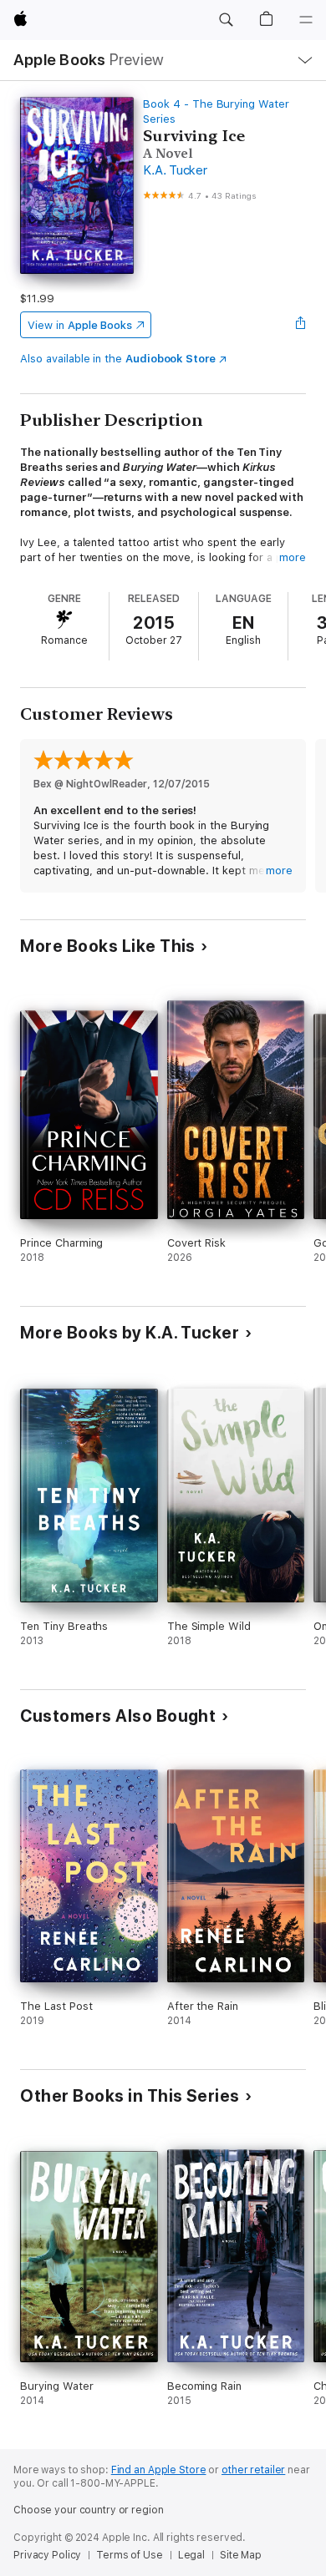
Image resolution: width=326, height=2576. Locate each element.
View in (80, 325)
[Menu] (306, 20)
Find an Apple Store (159, 2470)
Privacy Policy (47, 2555)
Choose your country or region (89, 2510)
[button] (226, 20)
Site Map (241, 2555)
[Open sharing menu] (301, 325)
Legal (191, 2555)
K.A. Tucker (175, 170)
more (293, 557)
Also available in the (118, 359)
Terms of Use (130, 2555)
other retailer (253, 2470)
